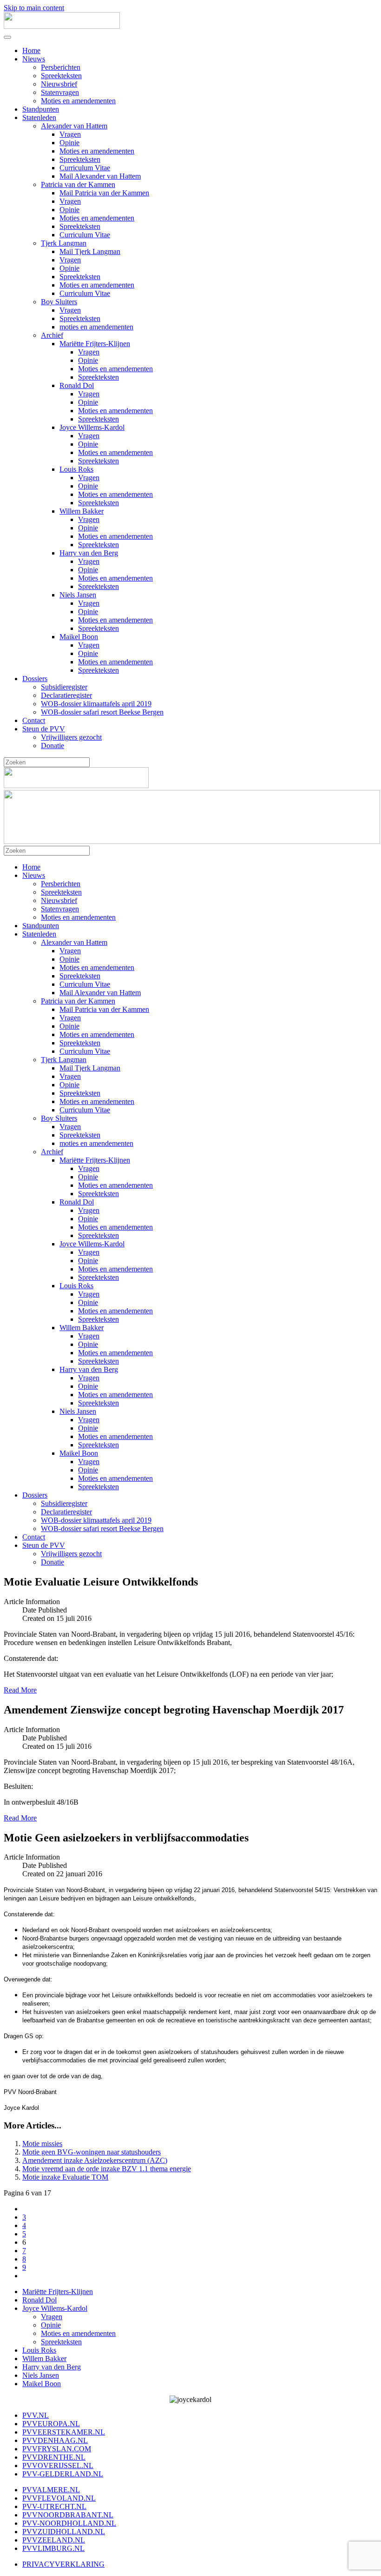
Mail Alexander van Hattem (100, 176)
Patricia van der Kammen (78, 184)
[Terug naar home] (62, 26)
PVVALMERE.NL (51, 2490)
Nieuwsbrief (59, 84)
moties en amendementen (96, 327)
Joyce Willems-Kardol (92, 427)
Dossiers (35, 679)
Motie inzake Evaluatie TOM (65, 2177)
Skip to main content (34, 8)
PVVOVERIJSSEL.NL (58, 2466)
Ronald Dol (77, 385)
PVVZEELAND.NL (54, 2540)
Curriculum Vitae (85, 168)
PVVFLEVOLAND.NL (59, 2498)
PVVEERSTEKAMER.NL (64, 2432)
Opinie (69, 143)
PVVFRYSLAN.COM (57, 2449)
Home (31, 50)
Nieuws (34, 59)
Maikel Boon (79, 637)
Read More (20, 1690)
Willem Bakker (82, 511)
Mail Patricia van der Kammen (104, 193)
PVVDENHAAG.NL (55, 2440)
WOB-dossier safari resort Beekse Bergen (102, 712)
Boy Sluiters (59, 302)
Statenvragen (60, 92)
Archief (52, 335)
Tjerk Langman (64, 243)
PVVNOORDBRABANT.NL (68, 2515)
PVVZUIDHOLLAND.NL (64, 2532)
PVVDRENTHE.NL (54, 2457)
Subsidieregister (64, 687)
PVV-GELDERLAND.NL (63, 2474)
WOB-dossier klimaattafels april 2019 (96, 704)
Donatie (53, 746)
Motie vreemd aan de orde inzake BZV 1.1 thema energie (107, 2169)
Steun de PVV (44, 729)
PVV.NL (36, 2415)
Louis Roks (76, 469)
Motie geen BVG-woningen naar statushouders (92, 2152)
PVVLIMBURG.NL (53, 2548)
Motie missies (42, 2144)
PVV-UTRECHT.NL (54, 2506)
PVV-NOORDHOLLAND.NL (69, 2523)
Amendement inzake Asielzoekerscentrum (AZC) (95, 2160)
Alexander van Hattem (74, 126)
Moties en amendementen (78, 101)
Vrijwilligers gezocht (71, 737)
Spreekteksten (61, 76)
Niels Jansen (78, 595)
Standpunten (41, 109)
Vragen (70, 134)
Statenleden (39, 117)
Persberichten (61, 67)
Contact (34, 720)
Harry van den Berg (89, 553)
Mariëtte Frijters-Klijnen (95, 344)
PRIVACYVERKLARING (63, 2564)
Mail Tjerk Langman (90, 251)
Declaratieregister (66, 695)
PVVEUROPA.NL (51, 2424)
